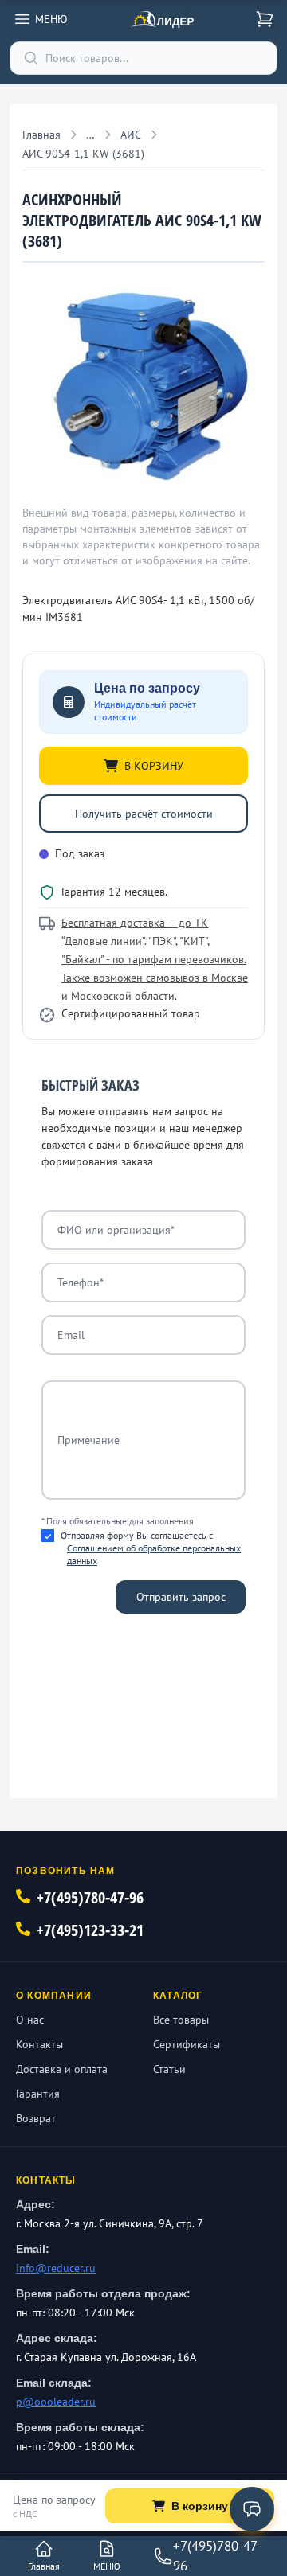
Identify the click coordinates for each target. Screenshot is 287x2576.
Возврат (36, 2118)
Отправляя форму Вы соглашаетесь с (151, 1548)
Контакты (39, 2044)
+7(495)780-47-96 (90, 1897)
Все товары (181, 2020)
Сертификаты (187, 2044)
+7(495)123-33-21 (90, 1930)
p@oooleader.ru (56, 2402)
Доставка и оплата (62, 2069)
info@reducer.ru (56, 2268)
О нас (30, 2020)
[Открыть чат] (252, 2509)
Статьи (169, 2069)
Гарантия (38, 2094)
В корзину (200, 2506)
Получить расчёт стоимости (144, 814)
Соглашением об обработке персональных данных (154, 1554)
